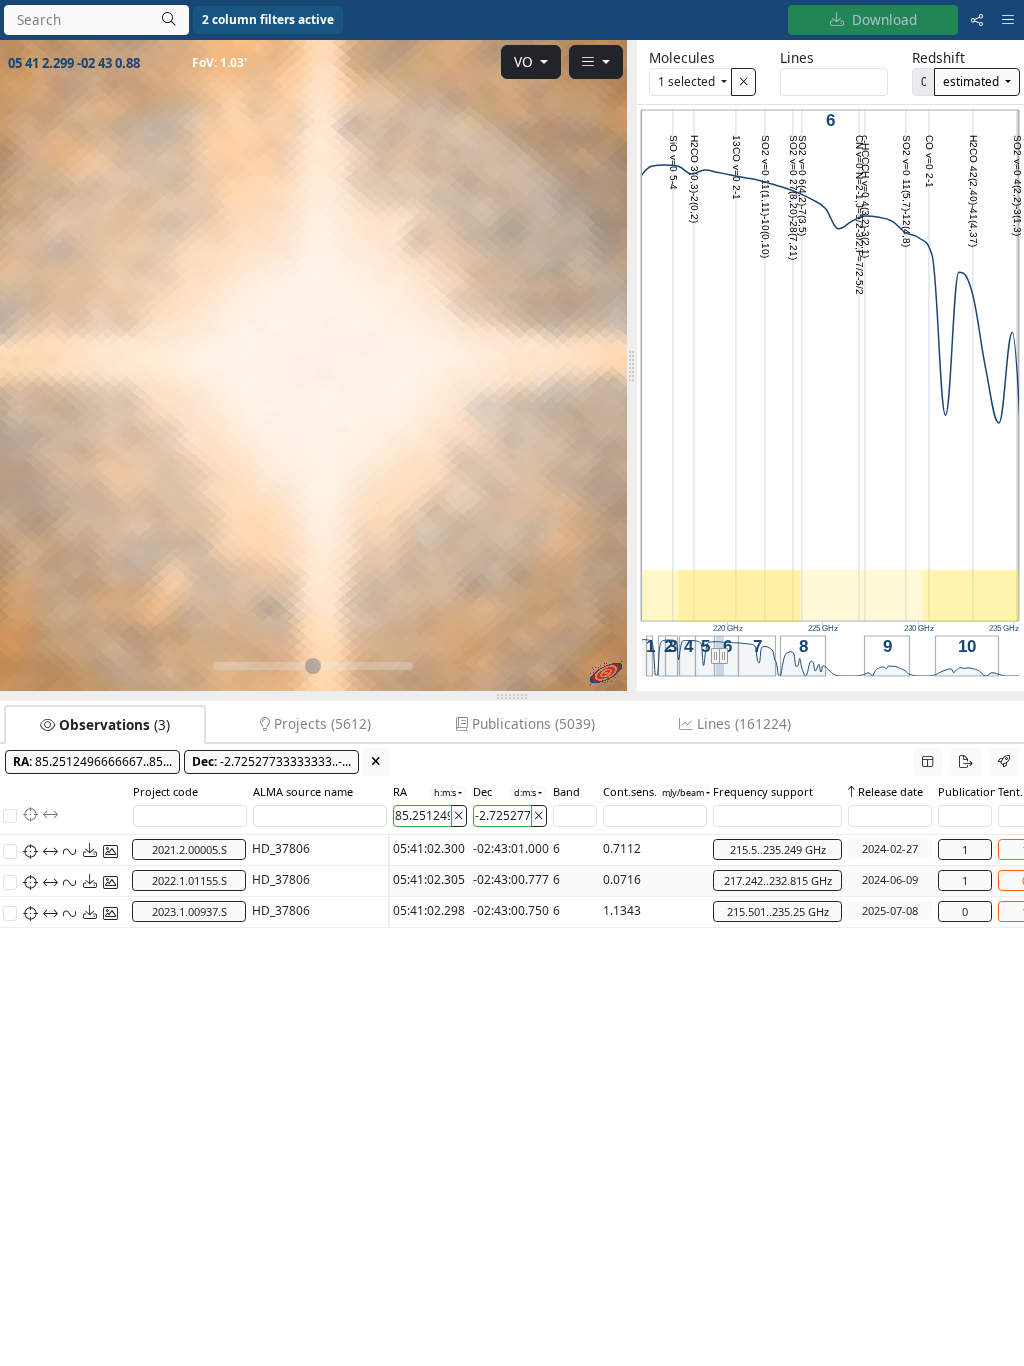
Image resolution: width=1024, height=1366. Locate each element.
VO (525, 61)
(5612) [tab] (322, 723)
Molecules (682, 57)
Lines (797, 57)
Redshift (938, 57)
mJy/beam (683, 792)
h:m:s (445, 792)
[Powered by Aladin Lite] (606, 673)
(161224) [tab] (744, 723)
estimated (972, 81)
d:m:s (525, 792)
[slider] (632, 365)
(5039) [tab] (533, 723)
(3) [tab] (114, 724)
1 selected (688, 81)
